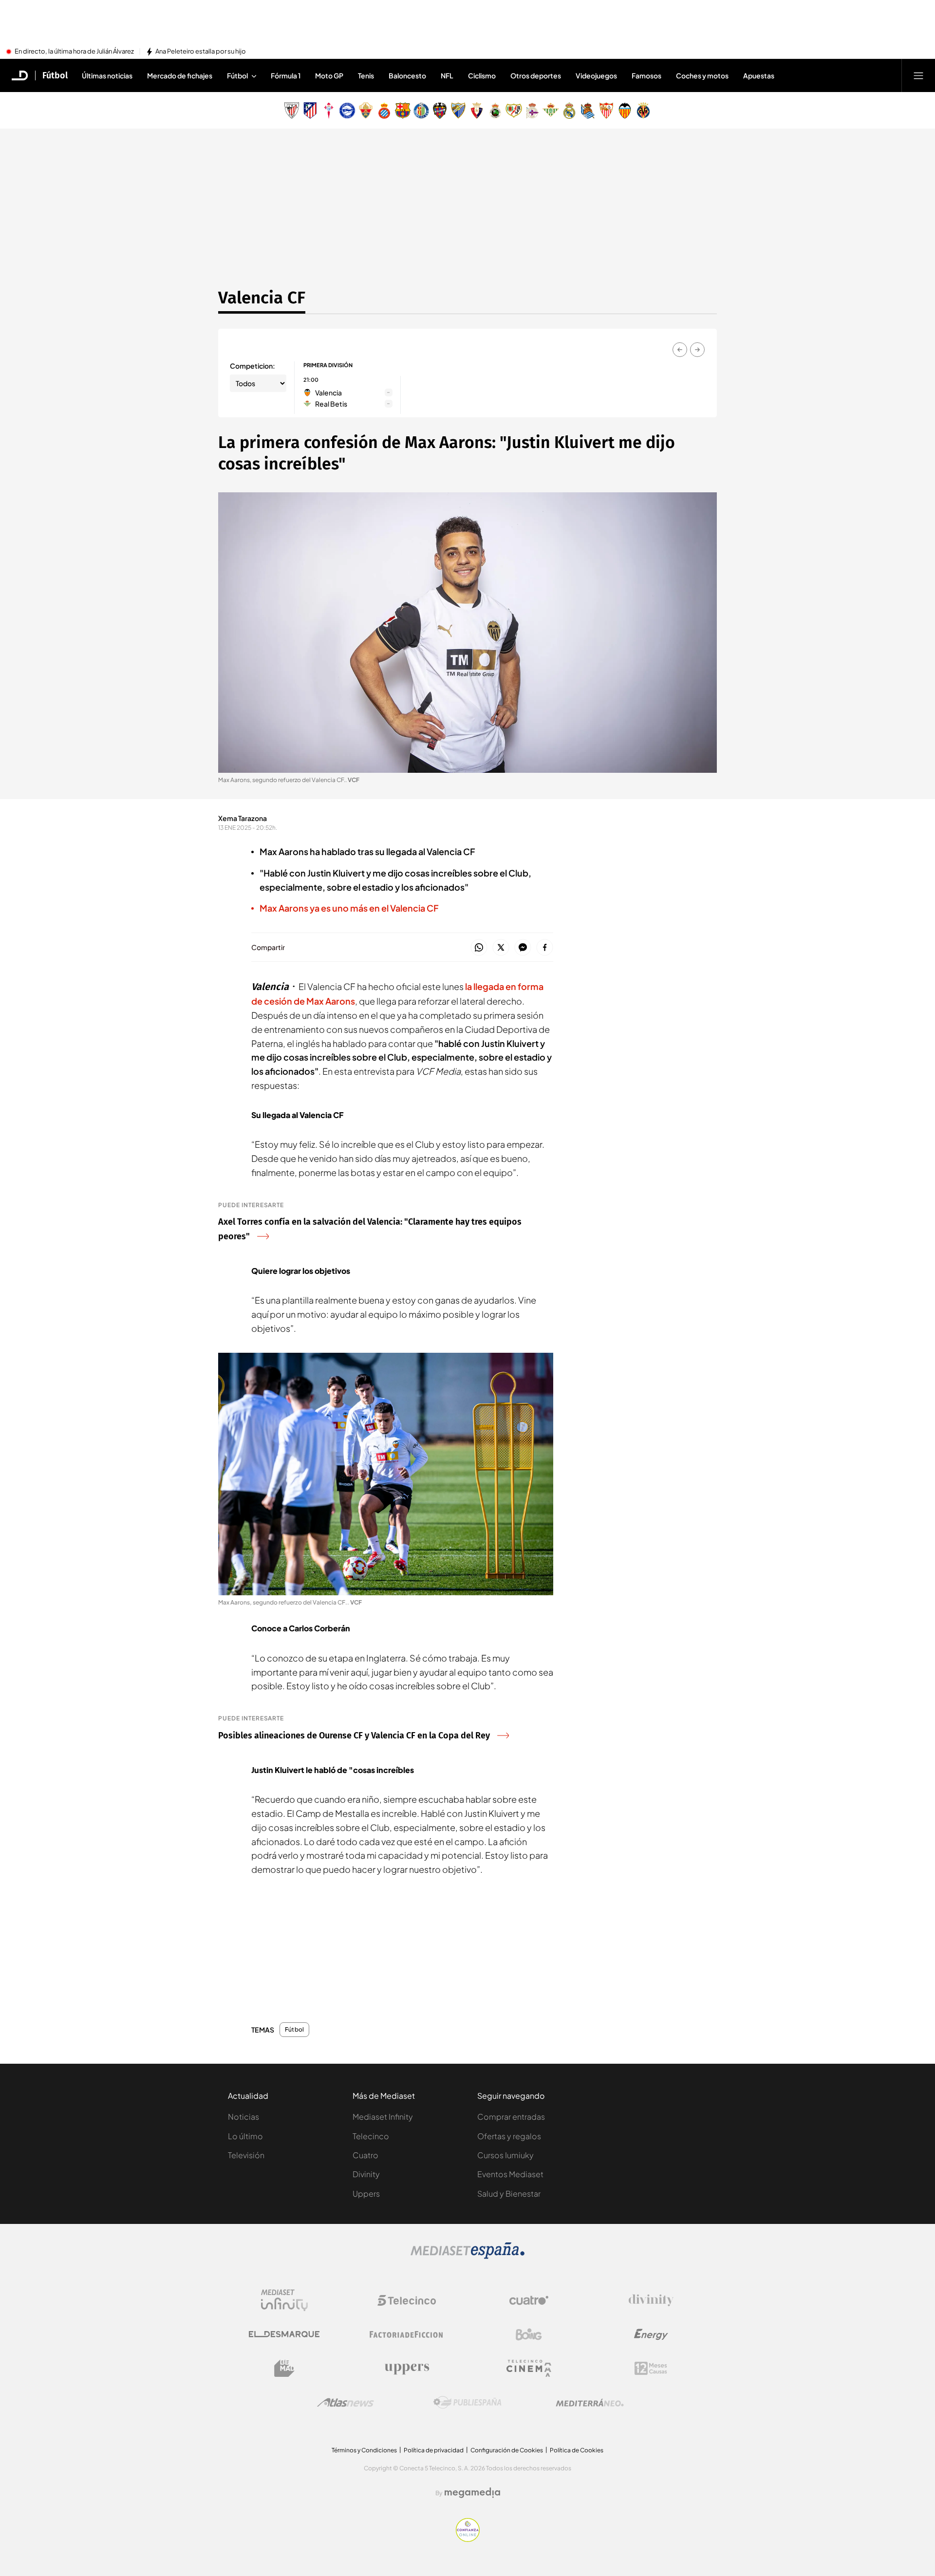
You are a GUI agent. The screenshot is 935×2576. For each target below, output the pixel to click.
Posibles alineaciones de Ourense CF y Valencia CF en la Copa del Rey (354, 1736)
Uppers (366, 2193)
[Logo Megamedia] (472, 2493)
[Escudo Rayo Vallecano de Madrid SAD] (514, 111)
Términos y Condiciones (364, 2450)
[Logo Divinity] (651, 2300)
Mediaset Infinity (383, 2117)
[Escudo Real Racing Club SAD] (495, 111)
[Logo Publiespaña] (467, 2403)
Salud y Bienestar (509, 2193)
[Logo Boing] (529, 2334)
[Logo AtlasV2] (346, 2402)
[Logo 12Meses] (651, 2368)
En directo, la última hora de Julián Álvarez (74, 52)
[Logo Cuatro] (529, 2300)
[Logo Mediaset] (467, 2256)
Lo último (245, 2136)
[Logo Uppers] (407, 2369)
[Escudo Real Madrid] (569, 111)
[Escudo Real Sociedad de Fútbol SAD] (588, 111)
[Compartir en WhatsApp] (479, 948)
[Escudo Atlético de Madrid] (310, 111)
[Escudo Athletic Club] (292, 111)
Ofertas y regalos (509, 2136)
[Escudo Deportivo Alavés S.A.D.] (347, 111)
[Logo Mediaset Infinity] (284, 2300)
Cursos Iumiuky (505, 2155)
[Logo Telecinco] (407, 2300)
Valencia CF (262, 298)
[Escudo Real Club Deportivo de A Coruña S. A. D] (532, 111)
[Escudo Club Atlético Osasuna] (477, 111)
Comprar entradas (511, 2117)
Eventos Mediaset (510, 2174)
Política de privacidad (434, 2450)
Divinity (366, 2174)
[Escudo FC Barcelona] (403, 111)
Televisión (246, 2155)
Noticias (243, 2117)
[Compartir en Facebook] (545, 948)
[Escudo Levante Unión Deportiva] (440, 111)
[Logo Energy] (651, 2334)
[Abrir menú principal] (918, 75)
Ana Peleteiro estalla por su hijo (201, 52)
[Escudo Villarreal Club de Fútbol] (643, 111)
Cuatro (365, 2155)
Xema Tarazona (243, 818)
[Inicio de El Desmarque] (20, 75)
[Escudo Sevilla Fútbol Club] (606, 111)
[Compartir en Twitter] (501, 948)
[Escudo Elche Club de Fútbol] (366, 111)
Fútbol (55, 75)
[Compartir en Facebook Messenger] (523, 948)
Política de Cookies (577, 2450)
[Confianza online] (468, 2539)
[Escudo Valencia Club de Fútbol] (625, 111)
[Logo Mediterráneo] (590, 2403)
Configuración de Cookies (507, 2450)
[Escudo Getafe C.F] (421, 111)
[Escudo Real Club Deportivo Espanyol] (384, 111)
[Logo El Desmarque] (284, 2334)
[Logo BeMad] (284, 2369)
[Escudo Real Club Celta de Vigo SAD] (329, 111)
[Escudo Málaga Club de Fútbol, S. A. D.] (458, 111)
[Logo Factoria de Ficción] (407, 2334)
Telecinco (371, 2136)
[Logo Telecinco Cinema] (529, 2368)
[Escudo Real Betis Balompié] (551, 111)
